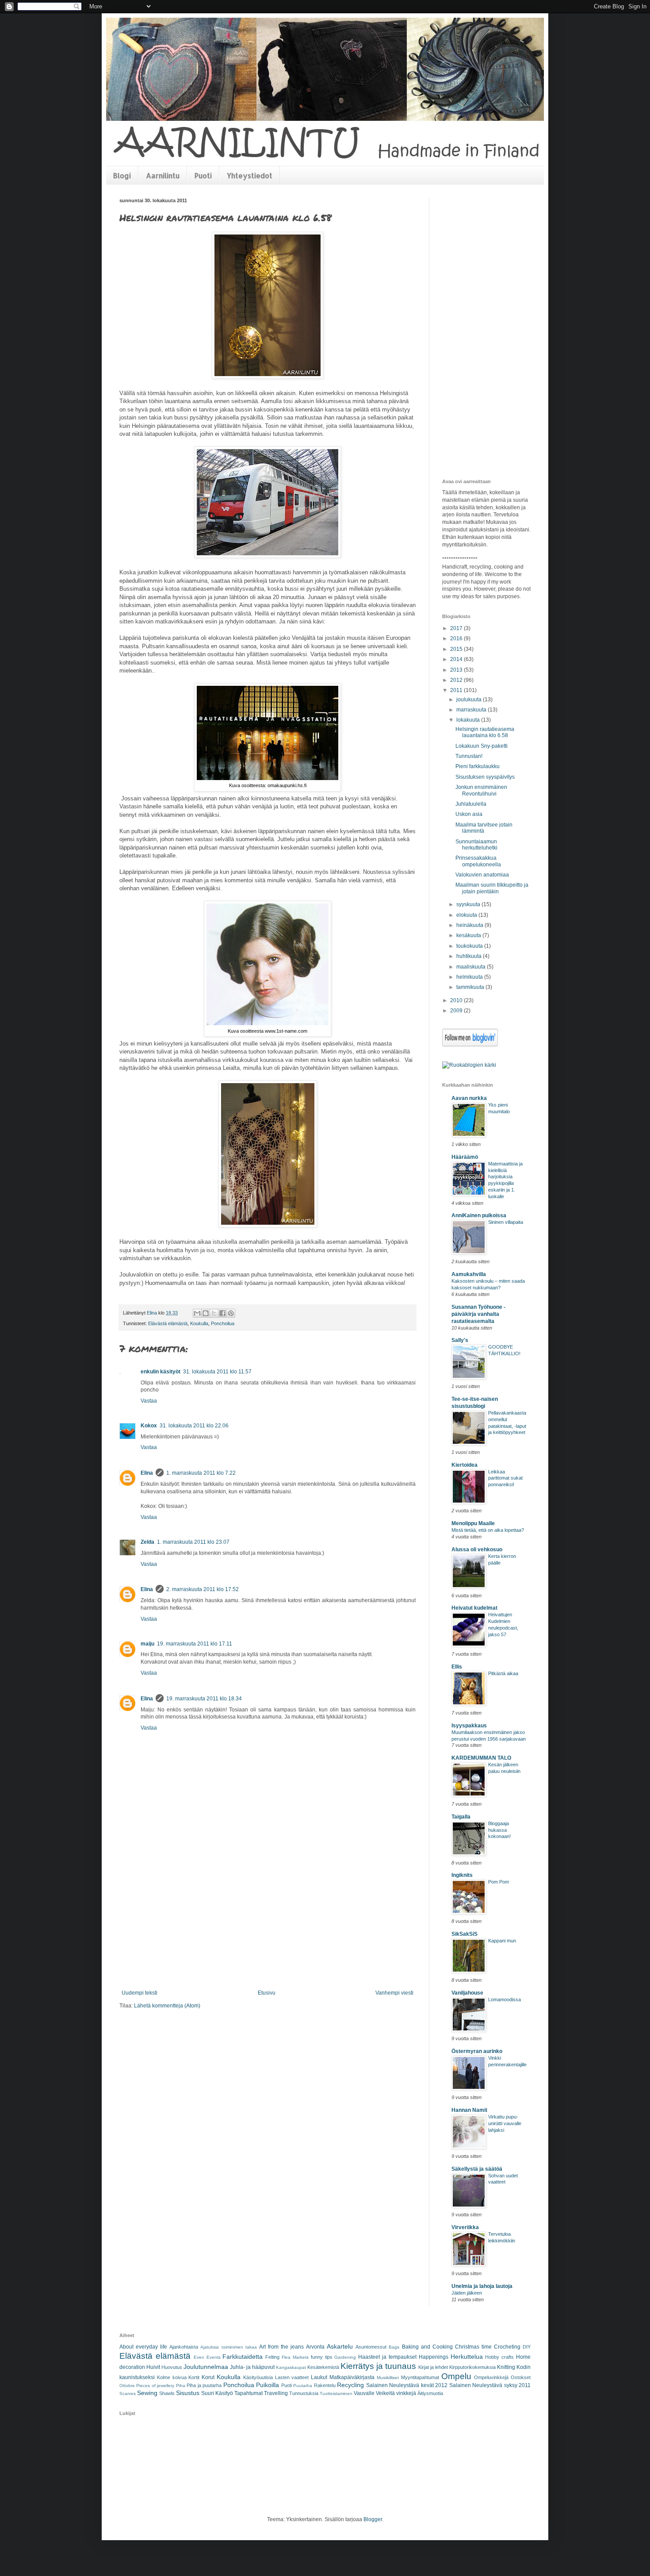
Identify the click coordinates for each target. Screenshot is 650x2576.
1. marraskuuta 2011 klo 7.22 (201, 1473)
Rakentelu (325, 2385)
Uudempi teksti (140, 1993)
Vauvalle (364, 2393)
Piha (181, 2386)
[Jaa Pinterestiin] (231, 1313)
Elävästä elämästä (168, 1323)
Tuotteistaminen (336, 2393)
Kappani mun (502, 1941)
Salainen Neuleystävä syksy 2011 (490, 2385)
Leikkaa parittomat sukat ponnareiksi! (505, 1478)
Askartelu (340, 2346)
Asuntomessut (371, 2347)
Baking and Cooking (427, 2347)
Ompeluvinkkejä (491, 2377)
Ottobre (127, 2386)
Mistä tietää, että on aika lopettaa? (488, 1530)
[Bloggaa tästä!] (206, 1313)
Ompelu (456, 2376)
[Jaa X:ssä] (214, 1313)
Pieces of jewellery (155, 2386)
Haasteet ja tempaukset (387, 2357)
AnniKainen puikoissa (479, 1215)
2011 (457, 690)
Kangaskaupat (291, 2367)
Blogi (122, 175)
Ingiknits (462, 1875)
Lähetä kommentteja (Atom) (167, 2006)
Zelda (147, 1542)
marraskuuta (472, 710)
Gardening (345, 2357)
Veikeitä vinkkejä (396, 2393)
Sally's (460, 1340)
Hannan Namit (469, 2110)
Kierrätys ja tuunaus (378, 2366)
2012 (457, 680)
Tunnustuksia (304, 2393)
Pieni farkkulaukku (478, 766)
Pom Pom (499, 1882)
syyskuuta (469, 904)
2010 (457, 1000)
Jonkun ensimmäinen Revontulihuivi (481, 790)
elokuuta (467, 915)
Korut (208, 2377)
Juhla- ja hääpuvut (252, 2367)
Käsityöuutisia (258, 2377)
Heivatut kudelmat (474, 1608)
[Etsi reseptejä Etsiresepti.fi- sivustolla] (469, 1065)
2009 (457, 1011)
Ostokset (521, 2377)
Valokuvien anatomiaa (482, 875)
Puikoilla (268, 2385)
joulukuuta (470, 700)
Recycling (350, 2385)
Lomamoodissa (505, 1999)
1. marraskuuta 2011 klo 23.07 (193, 1542)
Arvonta (315, 2347)
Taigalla (461, 1817)
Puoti (203, 175)
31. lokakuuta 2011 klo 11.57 (217, 1372)
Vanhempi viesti (394, 1993)
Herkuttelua (467, 2357)
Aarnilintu (163, 175)
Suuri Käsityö (217, 2393)
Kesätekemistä (323, 2367)
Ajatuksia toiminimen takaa (228, 2347)
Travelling (276, 2393)
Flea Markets (295, 2357)
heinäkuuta (470, 925)
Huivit (153, 2367)
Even (199, 2357)
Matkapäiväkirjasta (352, 2377)
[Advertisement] (268, 1923)
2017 (457, 628)
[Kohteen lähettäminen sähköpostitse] (197, 1313)
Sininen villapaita (506, 1222)
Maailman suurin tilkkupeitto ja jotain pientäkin (492, 888)
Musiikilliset (388, 2378)
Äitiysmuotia (430, 2393)
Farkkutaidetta (243, 2357)
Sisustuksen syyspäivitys (485, 777)
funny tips (322, 2357)
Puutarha (303, 2386)
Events (214, 2357)
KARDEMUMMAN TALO (481, 1758)
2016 (457, 638)
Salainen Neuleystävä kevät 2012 (407, 2385)
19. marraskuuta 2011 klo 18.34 (204, 1699)
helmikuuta (470, 977)
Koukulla (199, 1323)
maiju (147, 1644)
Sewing (147, 2393)
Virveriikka (465, 2227)
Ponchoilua (223, 1323)
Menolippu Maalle (473, 1523)
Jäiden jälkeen (467, 2293)
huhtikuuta (470, 956)
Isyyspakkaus (469, 1726)
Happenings (434, 2357)
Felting (272, 2357)
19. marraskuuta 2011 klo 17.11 (195, 1644)
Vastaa (149, 1401)
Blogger (373, 2519)
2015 (457, 649)
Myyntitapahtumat (420, 2377)
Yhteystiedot (250, 175)
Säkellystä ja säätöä (477, 2169)
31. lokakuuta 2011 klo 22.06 (194, 1426)
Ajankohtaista (184, 2347)
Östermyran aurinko (477, 2051)
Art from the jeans (281, 2347)
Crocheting (507, 2347)
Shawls (167, 2393)
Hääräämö (465, 1157)
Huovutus (172, 2367)
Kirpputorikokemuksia (472, 2367)
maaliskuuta (472, 967)
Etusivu (267, 1993)
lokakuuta (469, 720)
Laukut (319, 2377)
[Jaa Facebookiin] (222, 1313)
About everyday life (143, 2347)
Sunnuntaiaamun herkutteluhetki (476, 845)
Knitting (506, 2367)
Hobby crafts (499, 2357)
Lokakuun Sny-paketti (482, 746)
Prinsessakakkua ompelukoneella (478, 861)
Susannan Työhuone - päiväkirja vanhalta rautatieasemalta (478, 1314)
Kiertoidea (465, 1465)
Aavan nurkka (469, 1098)
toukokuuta (470, 946)
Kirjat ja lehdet (433, 2367)
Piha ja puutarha (204, 2385)
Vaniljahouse (467, 1993)
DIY (527, 2347)
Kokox (149, 1426)
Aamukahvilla (469, 1274)
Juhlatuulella (471, 804)
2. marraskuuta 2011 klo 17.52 (203, 1589)
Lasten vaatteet (292, 2377)
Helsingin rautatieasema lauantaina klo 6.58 (485, 732)
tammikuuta (471, 987)
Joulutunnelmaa (206, 2367)
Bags (394, 2347)
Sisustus (188, 2393)
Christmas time (473, 2347)
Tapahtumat (249, 2393)
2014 (457, 659)
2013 (457, 670)
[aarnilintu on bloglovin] (470, 1045)
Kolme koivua (172, 2377)
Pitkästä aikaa (503, 1673)
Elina (147, 1473)
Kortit (194, 2377)
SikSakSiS (465, 1934)
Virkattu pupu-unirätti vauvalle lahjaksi (505, 2123)
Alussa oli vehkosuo (477, 1549)
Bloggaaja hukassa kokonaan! (499, 1830)
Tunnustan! (469, 756)
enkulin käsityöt (161, 1372)
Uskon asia (469, 814)
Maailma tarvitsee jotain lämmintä (484, 828)
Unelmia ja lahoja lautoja (482, 2286)
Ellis (457, 1667)
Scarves (128, 2393)
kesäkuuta (469, 935)
